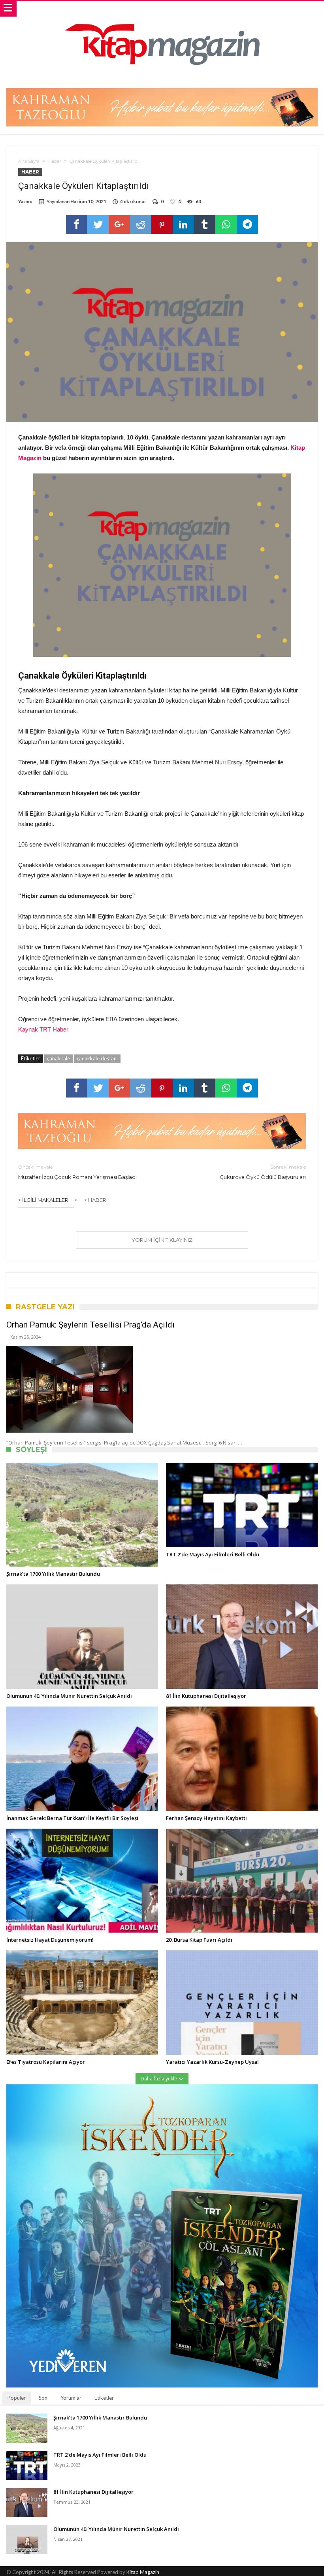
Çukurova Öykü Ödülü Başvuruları (263, 1172)
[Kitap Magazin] (162, 9)
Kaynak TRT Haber (43, 1029)
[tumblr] (205, 224)
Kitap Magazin (143, 2572)
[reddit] (141, 224)
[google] (119, 224)
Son (43, 2398)
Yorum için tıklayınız (162, 1240)
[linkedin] (183, 224)
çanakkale (58, 1058)
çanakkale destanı (97, 1058)
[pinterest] (162, 224)
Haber (55, 161)
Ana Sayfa (29, 161)
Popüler (17, 2398)
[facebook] (77, 224)
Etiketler (104, 2398)
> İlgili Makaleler (43, 1200)
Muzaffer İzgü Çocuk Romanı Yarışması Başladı (77, 1172)
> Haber (95, 1200)
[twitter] (98, 224)
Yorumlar (71, 2398)
